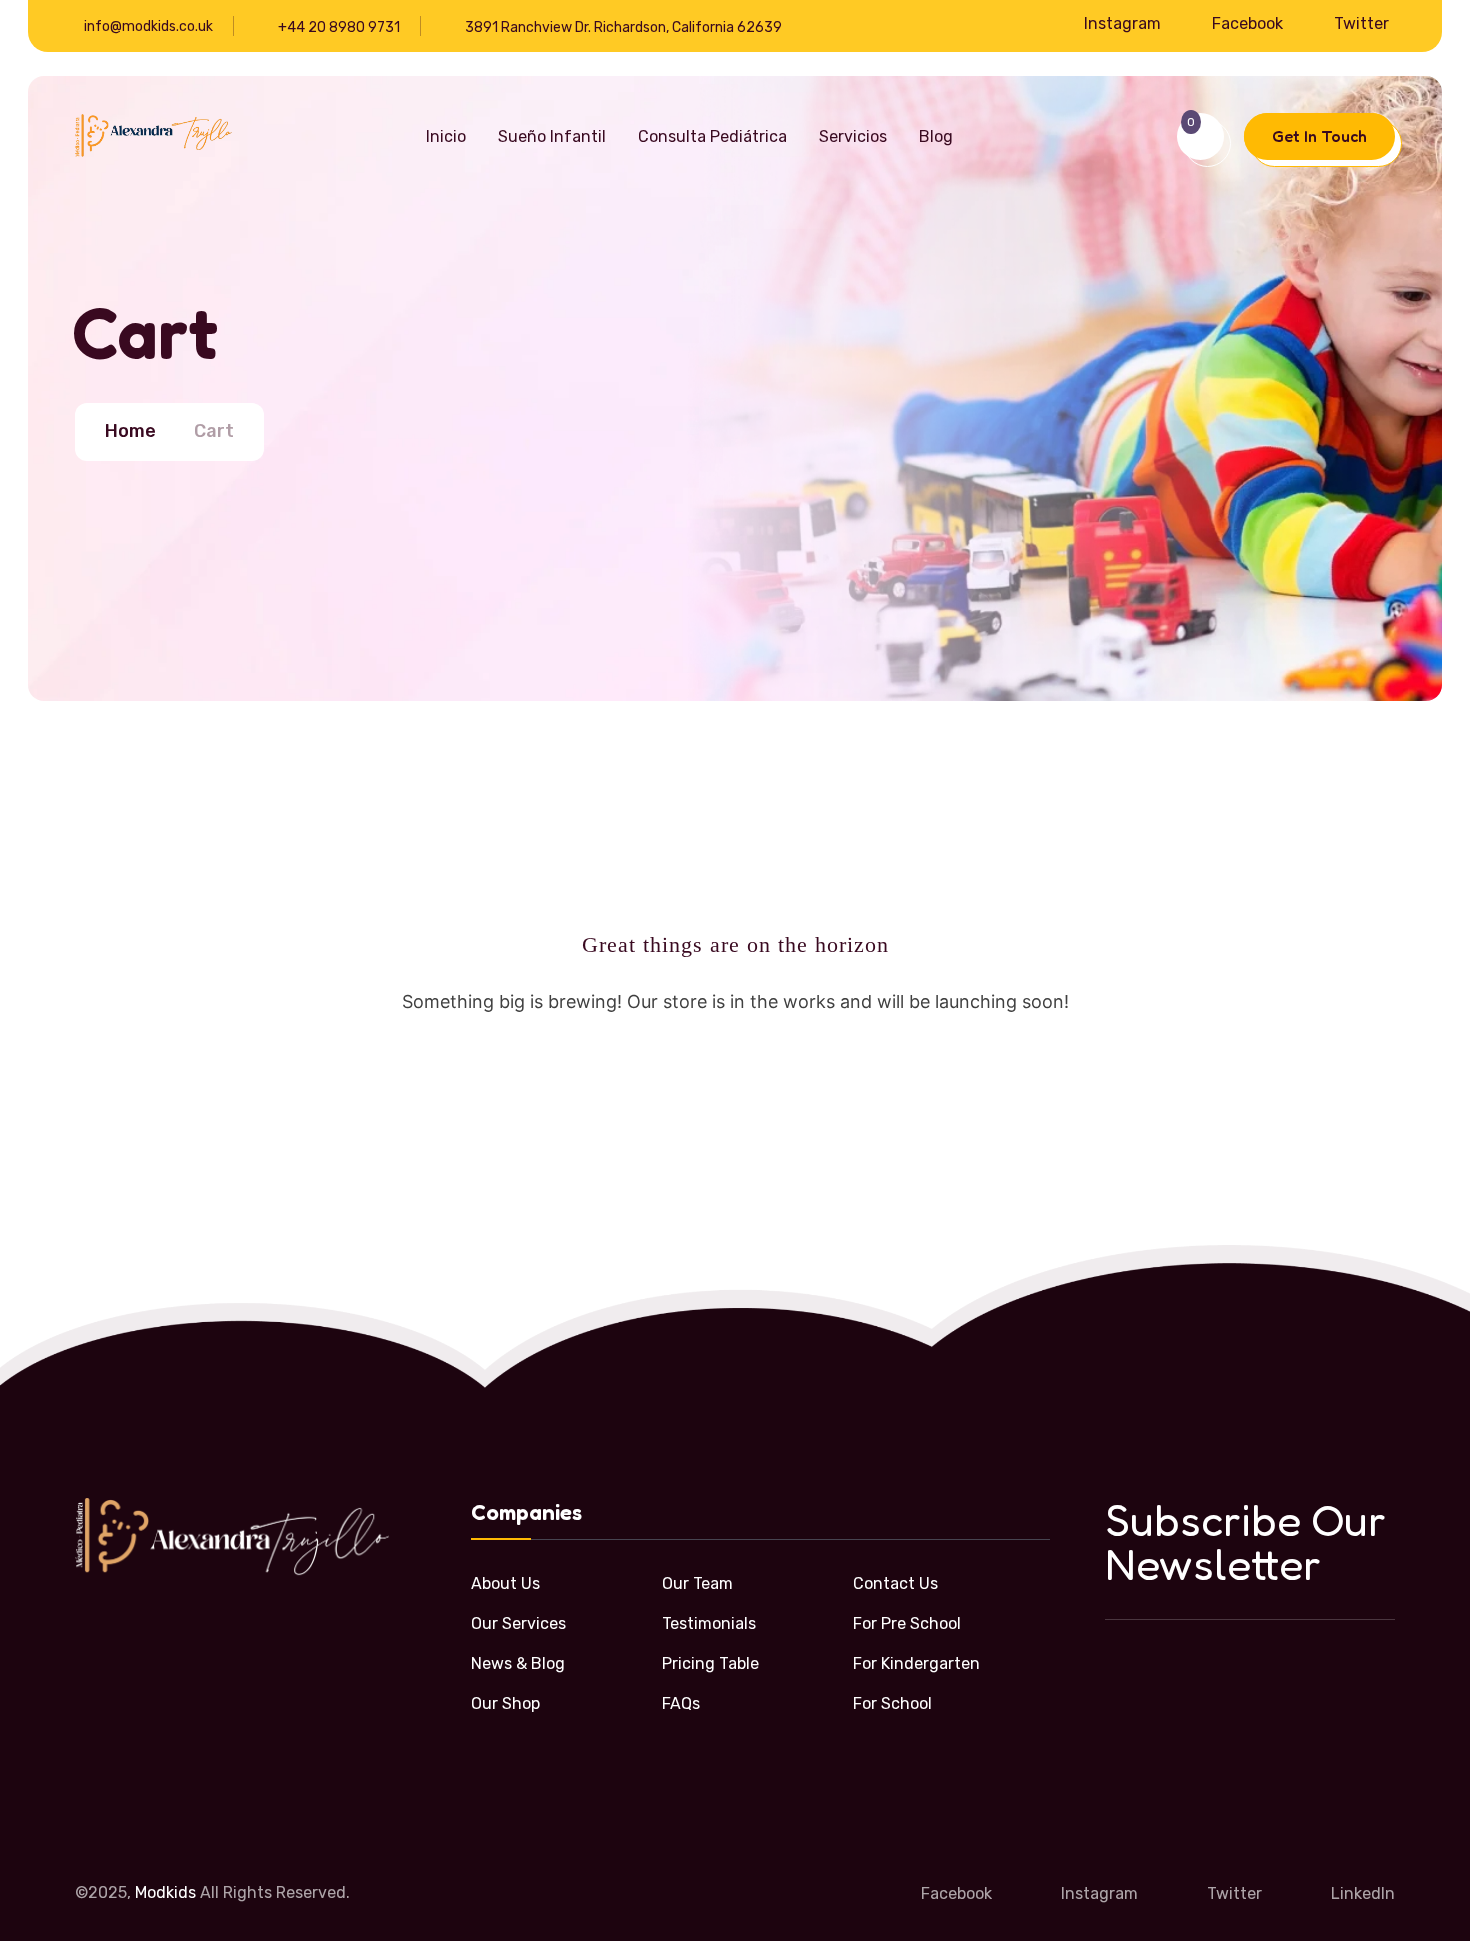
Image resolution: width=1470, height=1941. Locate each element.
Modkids (165, 1892)
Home (130, 431)
